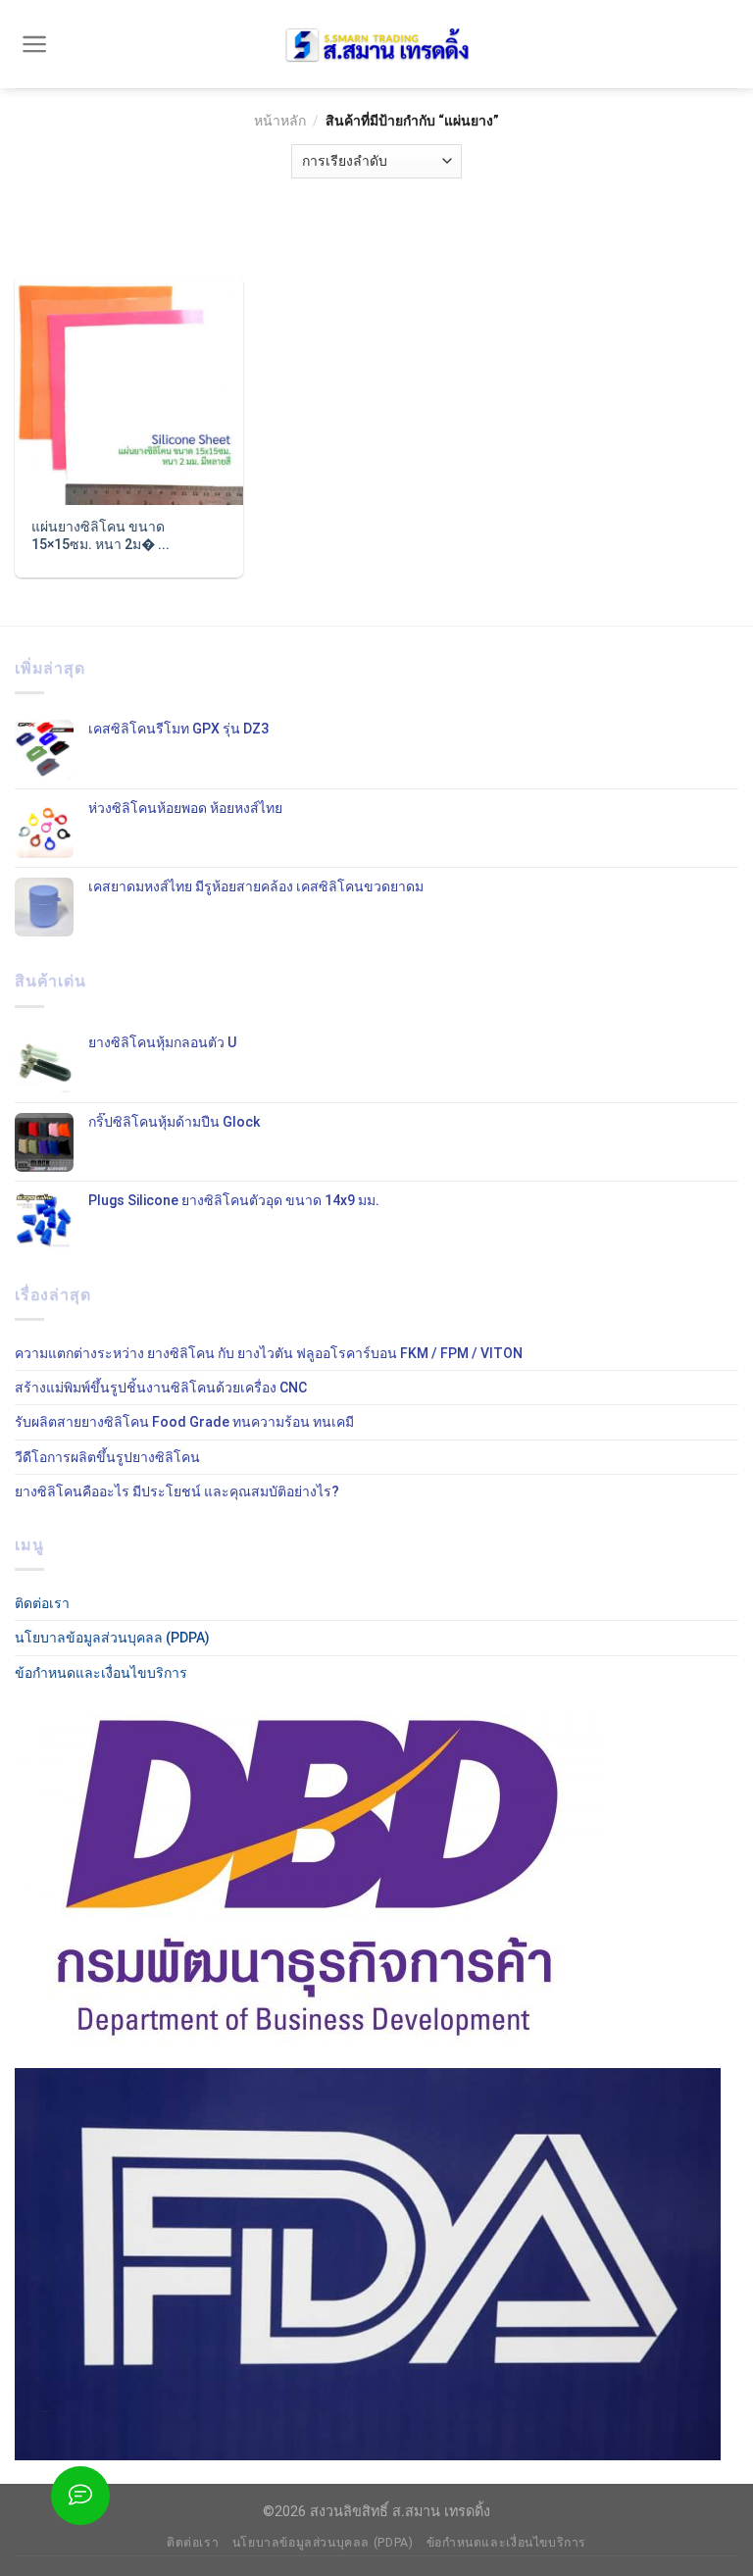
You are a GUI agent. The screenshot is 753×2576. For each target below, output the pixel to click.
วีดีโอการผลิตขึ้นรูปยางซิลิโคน (107, 1457)
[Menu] (35, 44)
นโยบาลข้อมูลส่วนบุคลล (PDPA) (112, 1638)
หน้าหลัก (280, 121)
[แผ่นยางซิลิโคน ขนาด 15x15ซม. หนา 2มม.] (129, 391)
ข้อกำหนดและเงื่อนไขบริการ (101, 1673)
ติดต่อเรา (42, 1603)
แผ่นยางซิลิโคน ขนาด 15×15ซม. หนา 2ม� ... (100, 535)
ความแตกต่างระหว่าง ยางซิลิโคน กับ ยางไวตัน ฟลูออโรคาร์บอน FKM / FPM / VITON (269, 1353)
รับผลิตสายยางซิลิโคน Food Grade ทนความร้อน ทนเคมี (184, 1422)
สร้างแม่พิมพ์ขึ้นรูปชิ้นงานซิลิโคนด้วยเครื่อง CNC (161, 1388)
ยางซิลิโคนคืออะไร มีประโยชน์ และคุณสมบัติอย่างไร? (177, 1491)
